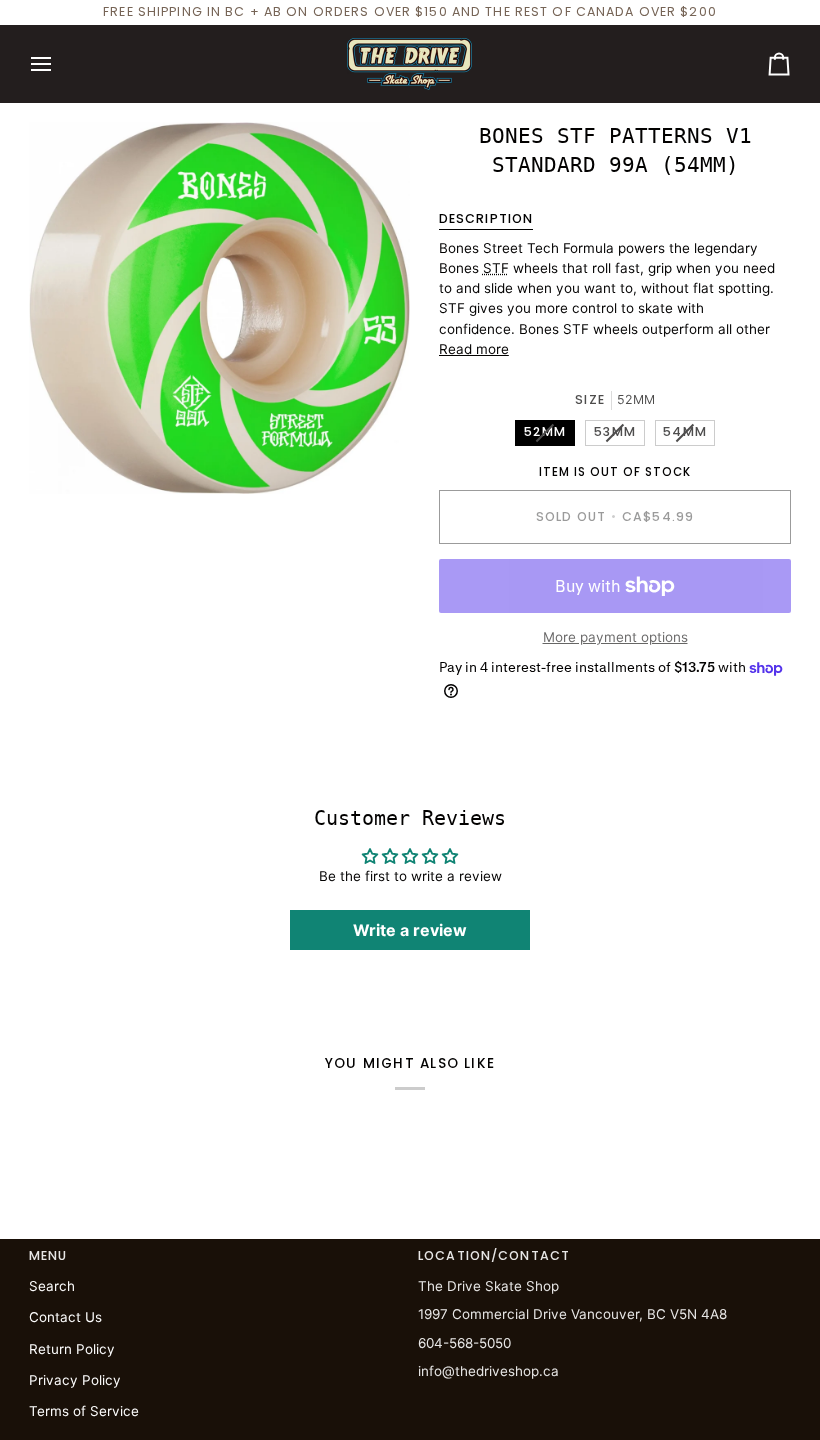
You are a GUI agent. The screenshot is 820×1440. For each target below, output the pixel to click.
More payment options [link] (615, 637)
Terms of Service (84, 1411)
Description (486, 218)
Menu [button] (48, 1255)
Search (52, 1286)
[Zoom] (66, 456)
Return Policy (72, 1349)
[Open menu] (59, 64)
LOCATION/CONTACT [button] (494, 1255)
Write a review (410, 930)
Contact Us (65, 1317)
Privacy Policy (75, 1380)
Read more (474, 349)
